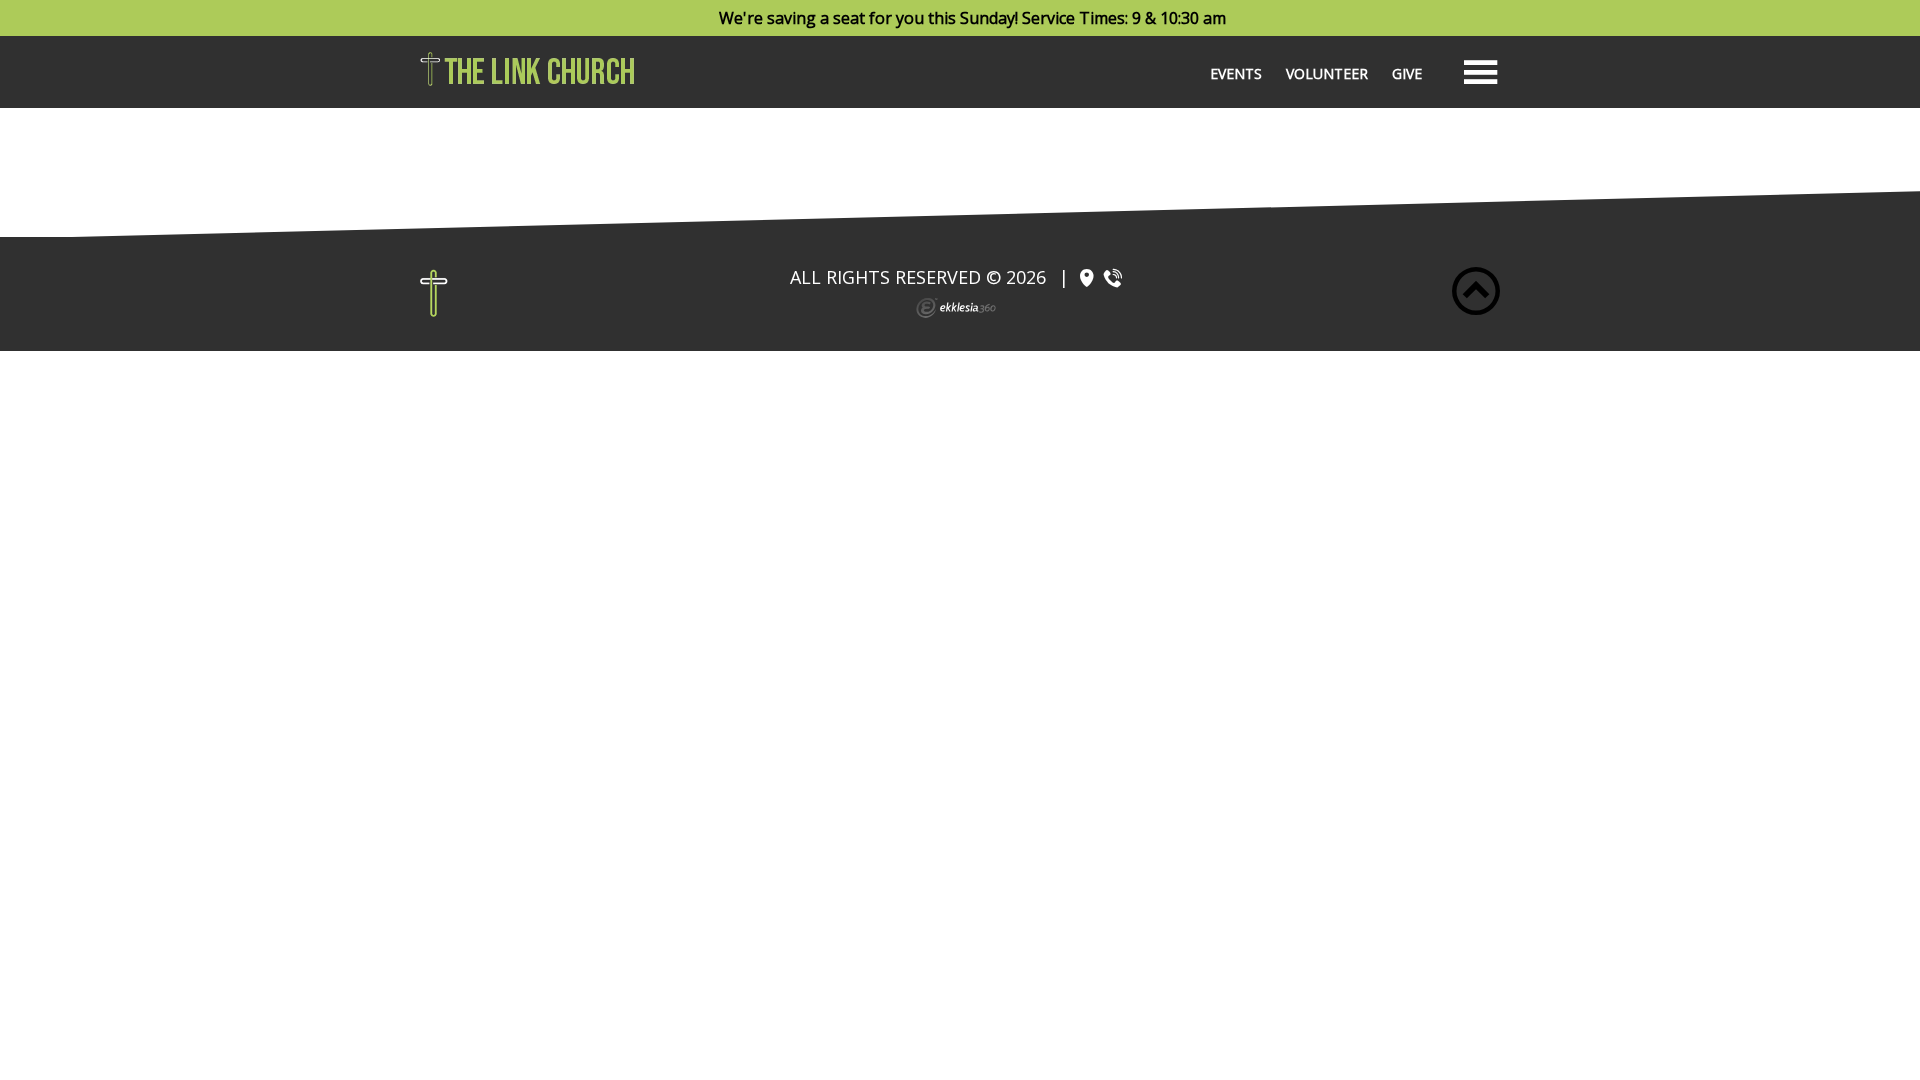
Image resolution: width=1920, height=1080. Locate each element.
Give (1407, 73)
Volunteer (1327, 73)
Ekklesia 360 (956, 308)
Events (1236, 73)
